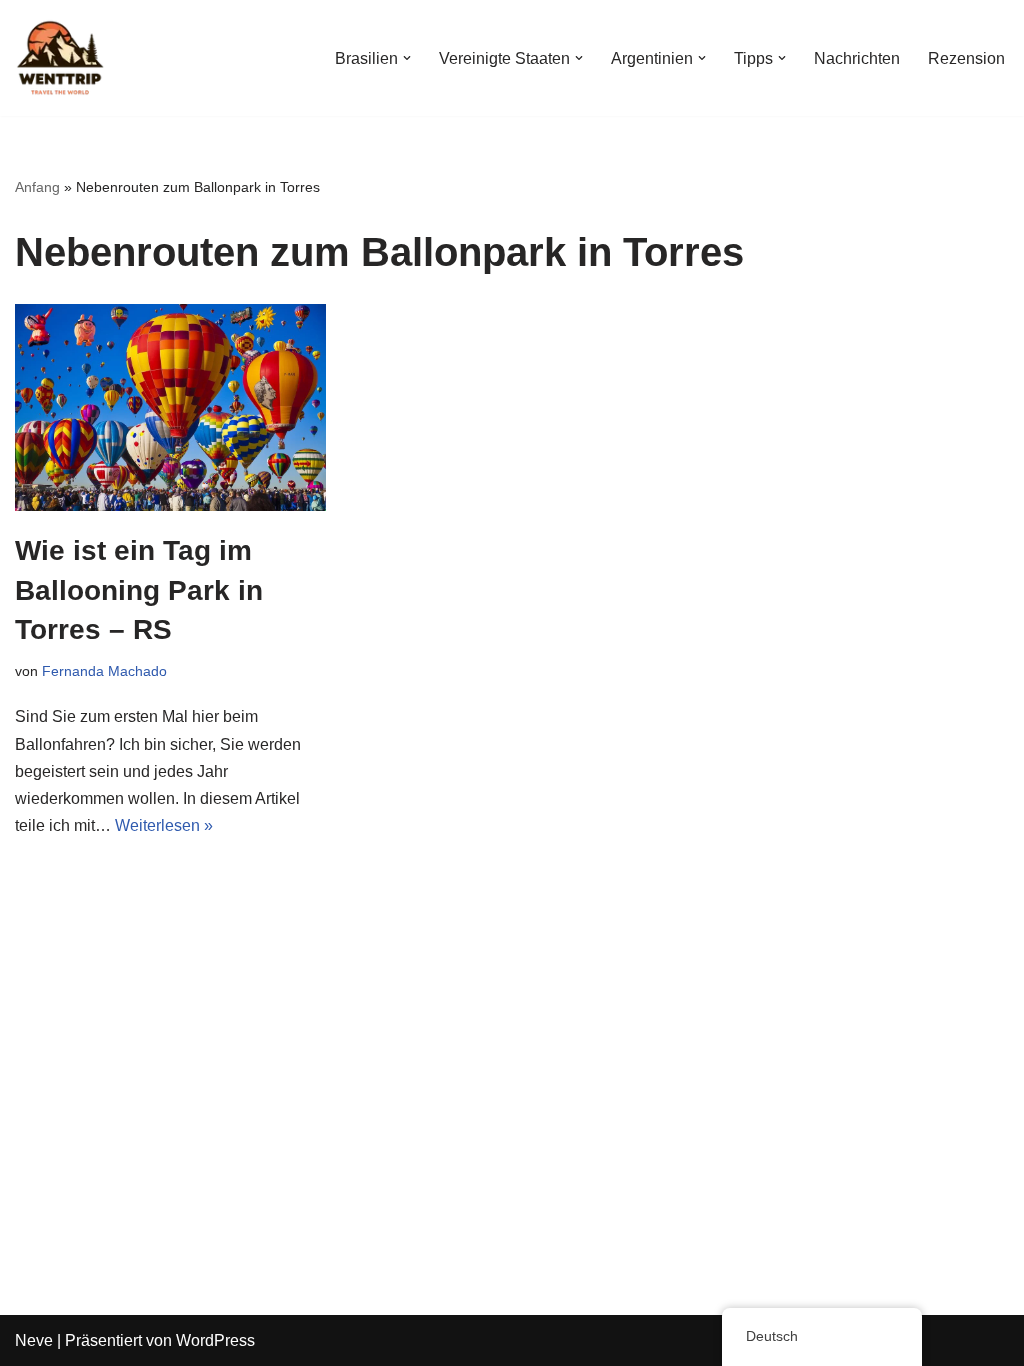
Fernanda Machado (104, 671)
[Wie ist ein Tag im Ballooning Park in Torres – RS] (170, 408)
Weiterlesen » (164, 825)
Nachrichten (857, 58)
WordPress (215, 1340)
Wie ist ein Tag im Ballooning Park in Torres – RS (139, 589)
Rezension (966, 58)
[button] (407, 58)
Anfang (37, 187)
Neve (34, 1340)
